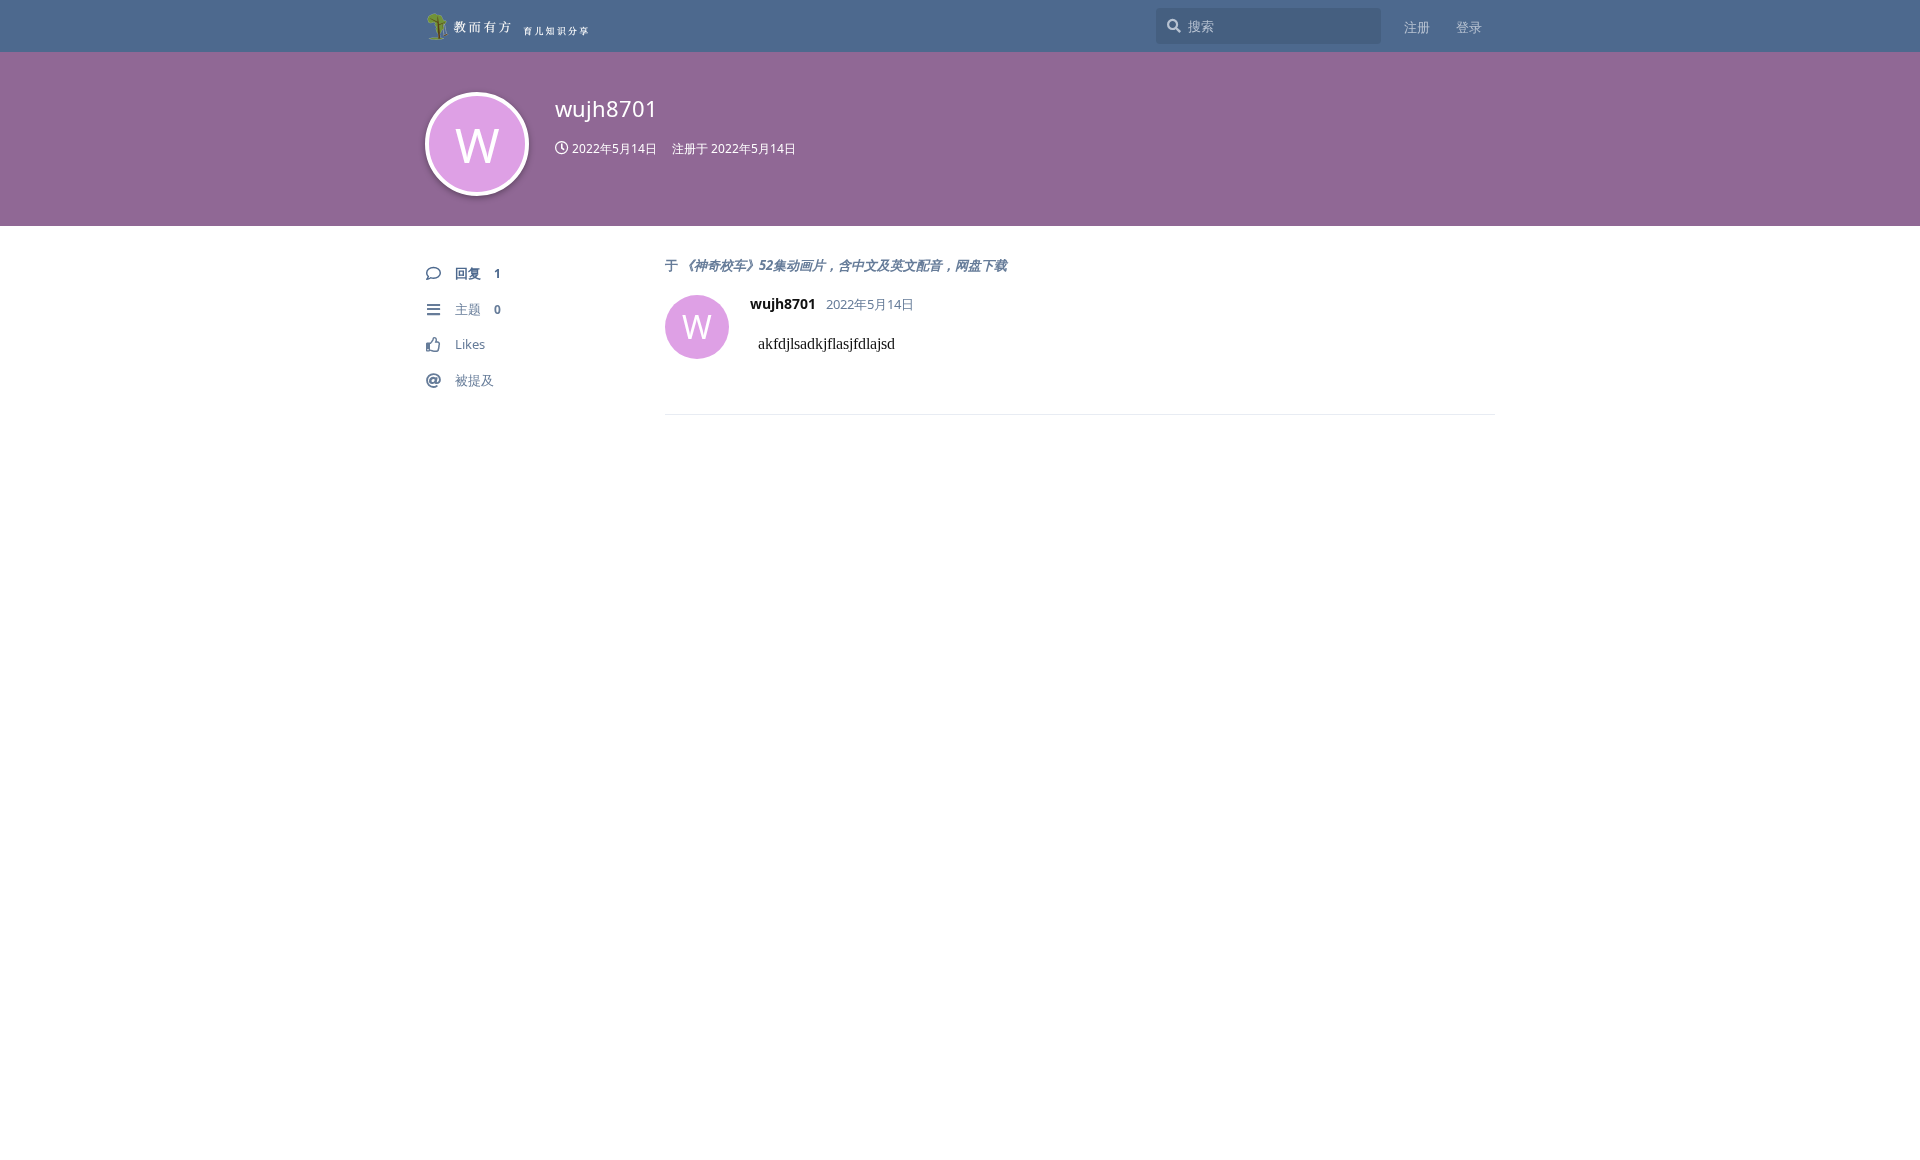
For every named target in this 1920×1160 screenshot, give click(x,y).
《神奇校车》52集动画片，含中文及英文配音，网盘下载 (844, 265)
